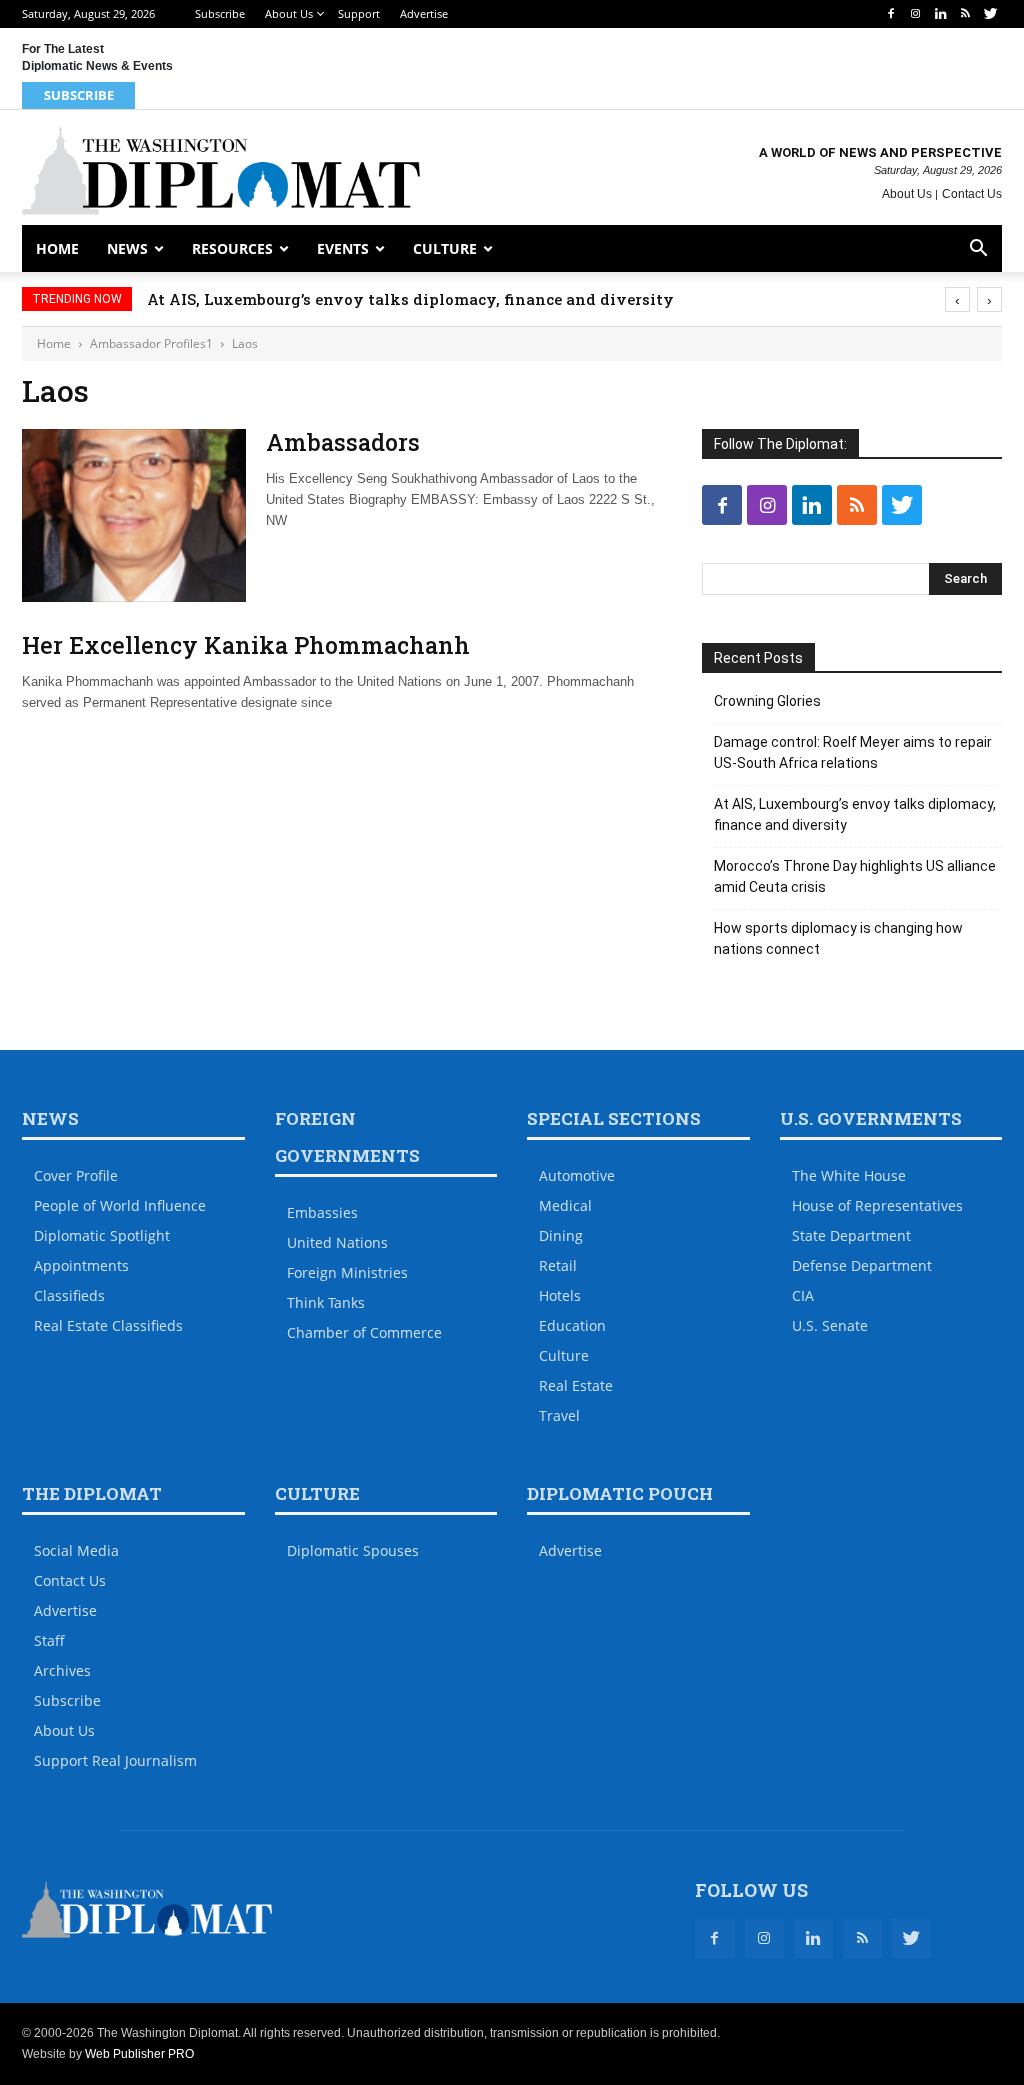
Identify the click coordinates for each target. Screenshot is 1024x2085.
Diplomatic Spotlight (102, 1235)
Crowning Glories (767, 701)
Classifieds (69, 1295)
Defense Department (862, 1265)
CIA (803, 1295)
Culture (445, 248)
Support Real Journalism (115, 1760)
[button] (978, 250)
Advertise (424, 13)
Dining (561, 1235)
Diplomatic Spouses (353, 1550)
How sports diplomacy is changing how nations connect (838, 938)
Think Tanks (326, 1302)
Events (343, 248)
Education (572, 1325)
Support (359, 13)
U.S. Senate (830, 1325)
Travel (559, 1415)
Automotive (577, 1175)
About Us (289, 13)
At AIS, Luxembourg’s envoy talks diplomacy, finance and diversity (410, 299)
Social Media (76, 1550)
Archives (62, 1670)
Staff (49, 1640)
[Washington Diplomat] (221, 170)
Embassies (322, 1212)
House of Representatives (877, 1205)
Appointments (81, 1265)
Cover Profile (76, 1175)
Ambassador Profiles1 (151, 343)
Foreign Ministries (347, 1272)
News (127, 248)
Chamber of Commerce (364, 1332)
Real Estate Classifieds (108, 1325)
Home (57, 248)
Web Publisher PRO (139, 2054)
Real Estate (576, 1385)
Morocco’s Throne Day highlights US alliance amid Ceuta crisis (855, 876)
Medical (565, 1205)
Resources (232, 248)
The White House (849, 1175)
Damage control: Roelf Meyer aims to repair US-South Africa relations (853, 752)
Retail (558, 1265)
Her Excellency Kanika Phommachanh (246, 645)
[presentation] (957, 299)
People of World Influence (120, 1205)
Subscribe (220, 13)
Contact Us (972, 194)
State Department (851, 1235)
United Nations (337, 1242)
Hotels (560, 1295)
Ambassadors (343, 442)
